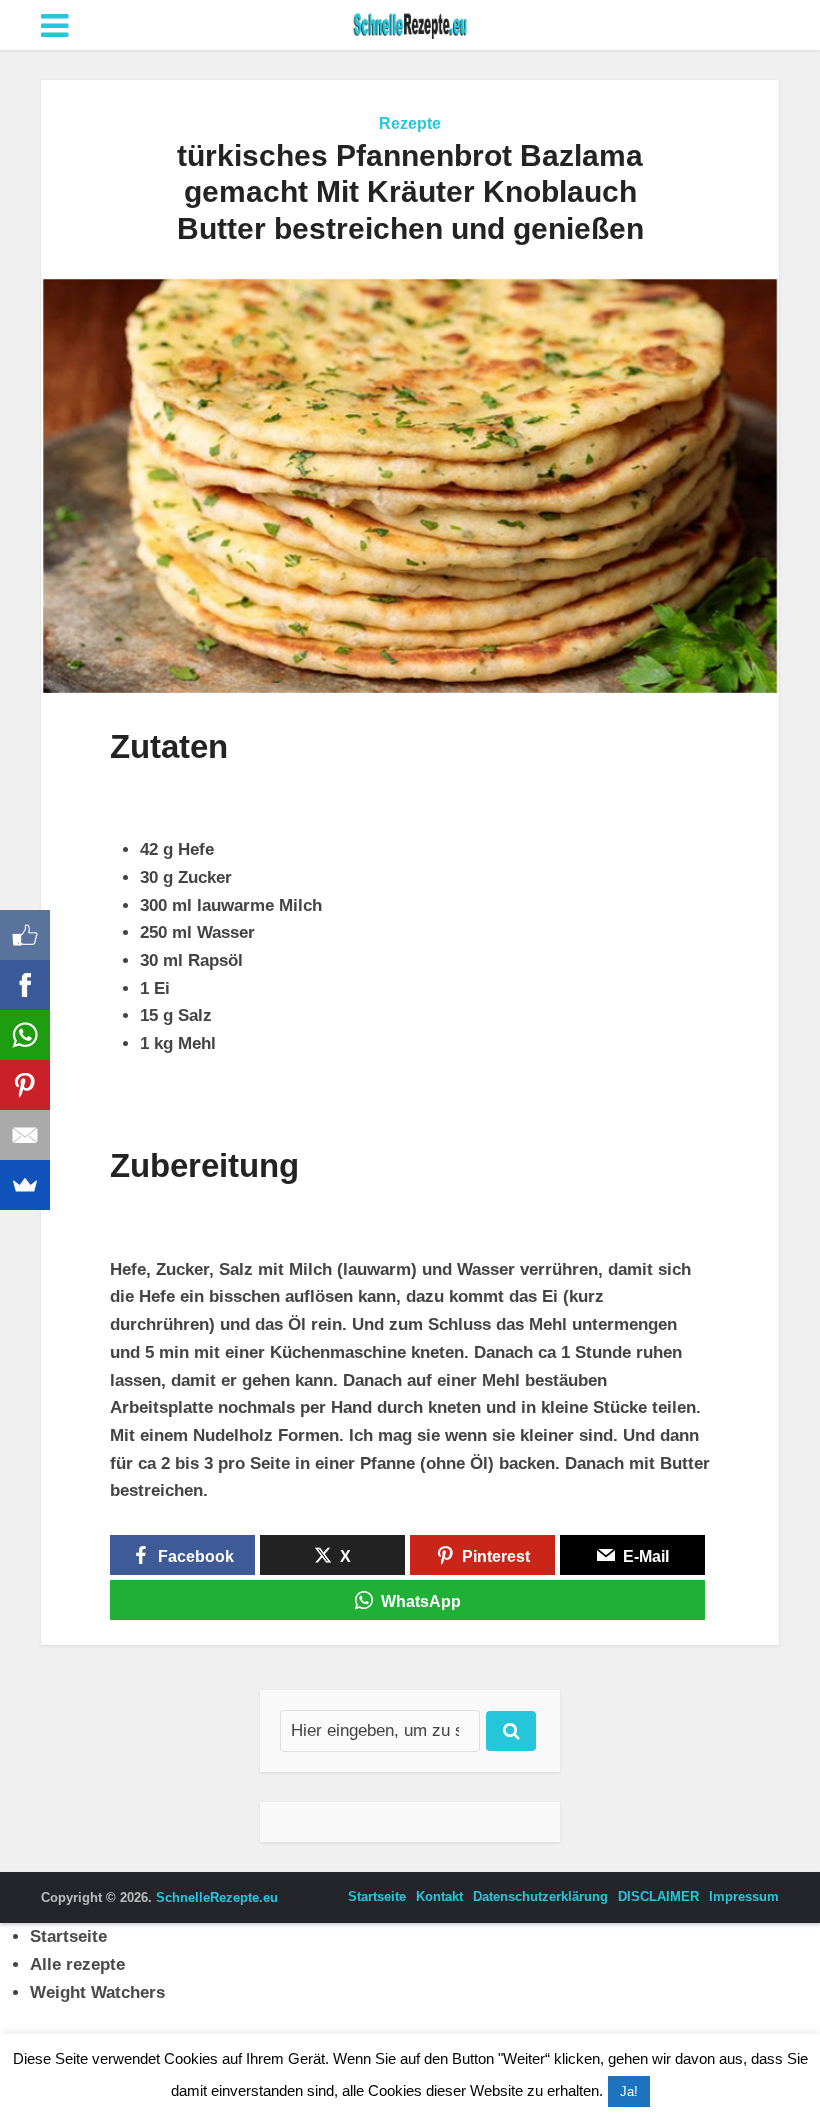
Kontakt (439, 1896)
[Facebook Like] (25, 935)
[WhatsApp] (25, 1035)
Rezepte (410, 123)
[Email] (25, 1135)
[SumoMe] (25, 1185)
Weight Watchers (97, 1992)
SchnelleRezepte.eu (217, 1897)
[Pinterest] (25, 1085)
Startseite (377, 1896)
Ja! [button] (629, 2091)
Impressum (744, 1896)
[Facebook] (25, 985)
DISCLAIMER (658, 1896)
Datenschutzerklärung (540, 1896)
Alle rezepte (77, 1964)
